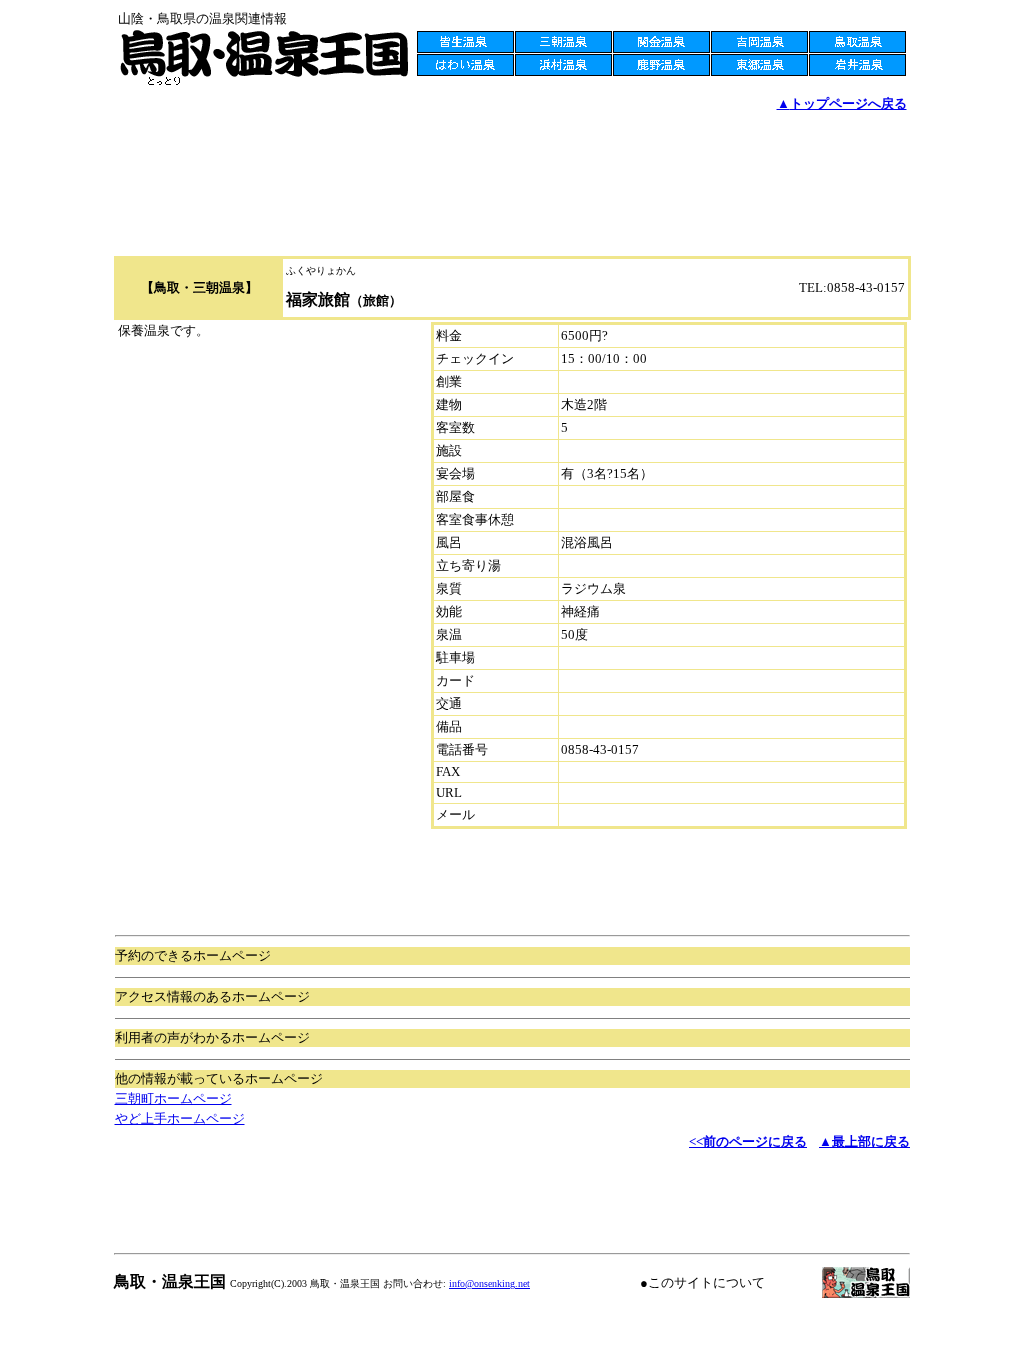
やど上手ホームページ (180, 1118)
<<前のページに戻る (748, 1141)
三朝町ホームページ (173, 1098)
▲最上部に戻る (864, 1141)
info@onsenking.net (489, 1283)
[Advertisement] (512, 140)
